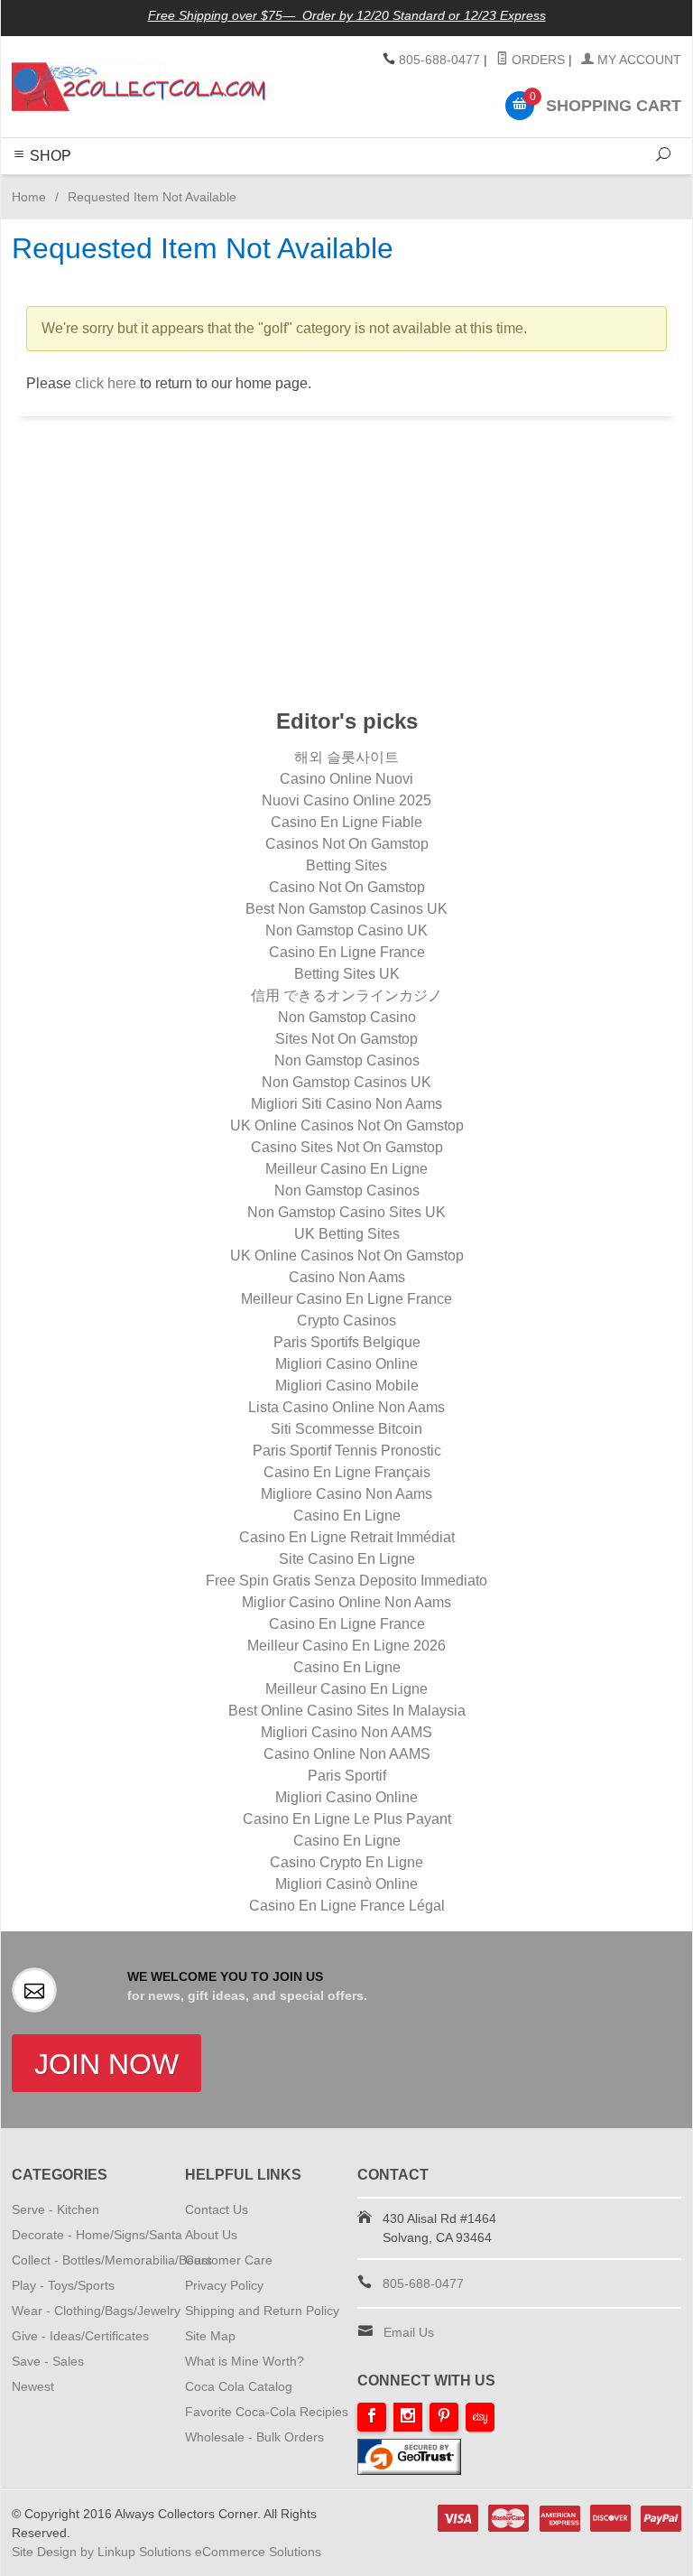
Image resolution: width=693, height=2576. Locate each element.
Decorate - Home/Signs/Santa (97, 2235)
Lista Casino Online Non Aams (346, 1407)
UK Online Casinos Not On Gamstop (347, 1125)
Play (338, 185)
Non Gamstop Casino (347, 1017)
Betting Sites (346, 865)
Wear (374, 185)
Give (409, 185)
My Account (638, 60)
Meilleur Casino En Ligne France (346, 1299)
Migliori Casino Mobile (347, 1386)
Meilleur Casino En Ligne (346, 1169)
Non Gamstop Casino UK (346, 930)
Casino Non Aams (347, 1277)
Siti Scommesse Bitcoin (346, 1429)
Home (29, 197)
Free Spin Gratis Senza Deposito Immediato (346, 1581)
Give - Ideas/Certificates (80, 2336)
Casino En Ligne (347, 1516)
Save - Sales (48, 2361)
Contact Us (217, 2209)
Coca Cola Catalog (239, 2386)
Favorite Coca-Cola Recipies (267, 2412)
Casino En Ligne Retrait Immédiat (347, 1537)
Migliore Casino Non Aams (346, 1494)
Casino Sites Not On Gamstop (347, 1147)
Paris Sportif (347, 1776)
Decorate (242, 185)
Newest (33, 2386)
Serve (190, 185)
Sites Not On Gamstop (346, 1039)
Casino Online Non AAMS (347, 1754)
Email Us (409, 2332)
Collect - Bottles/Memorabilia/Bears (112, 2260)
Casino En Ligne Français (347, 1472)
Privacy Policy (224, 2285)
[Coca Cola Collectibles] (139, 87)
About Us (211, 2235)
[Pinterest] (444, 2417)
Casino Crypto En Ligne (346, 1862)
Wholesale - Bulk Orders (254, 2437)
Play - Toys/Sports (63, 2285)
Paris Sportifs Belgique (347, 1342)
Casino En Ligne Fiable (346, 822)
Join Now (106, 2064)
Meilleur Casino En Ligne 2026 (346, 1646)
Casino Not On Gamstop (347, 887)
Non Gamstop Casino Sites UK (346, 1212)
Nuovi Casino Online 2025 (346, 800)
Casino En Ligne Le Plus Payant (347, 1819)
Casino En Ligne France (347, 952)
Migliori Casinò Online (346, 1884)
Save (444, 185)
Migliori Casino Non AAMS (346, 1732)
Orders (536, 60)
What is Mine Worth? (245, 2361)
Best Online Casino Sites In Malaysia (347, 1711)
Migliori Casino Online (346, 1364)
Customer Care (229, 2260)
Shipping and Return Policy (262, 2311)
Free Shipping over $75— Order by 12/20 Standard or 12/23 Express (347, 15)
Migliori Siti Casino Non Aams (346, 1104)
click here (106, 383)
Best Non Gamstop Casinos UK (346, 909)
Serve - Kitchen (55, 2209)
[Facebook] (372, 2417)
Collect (298, 185)
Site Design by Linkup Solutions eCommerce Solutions (166, 2552)
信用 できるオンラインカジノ (346, 995)
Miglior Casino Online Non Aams (346, 1602)
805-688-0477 (439, 60)
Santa (484, 185)
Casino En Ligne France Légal (347, 1906)
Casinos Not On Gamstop (347, 844)
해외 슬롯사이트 (346, 757)
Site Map (210, 2336)
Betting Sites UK (347, 974)
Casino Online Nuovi (346, 779)
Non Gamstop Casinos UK (346, 1082)
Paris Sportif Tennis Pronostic (347, 1451)
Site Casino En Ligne (347, 1559)
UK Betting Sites (347, 1234)
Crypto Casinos (346, 1321)
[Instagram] (408, 2417)
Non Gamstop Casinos (347, 1060)
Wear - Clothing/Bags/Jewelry (96, 2311)
